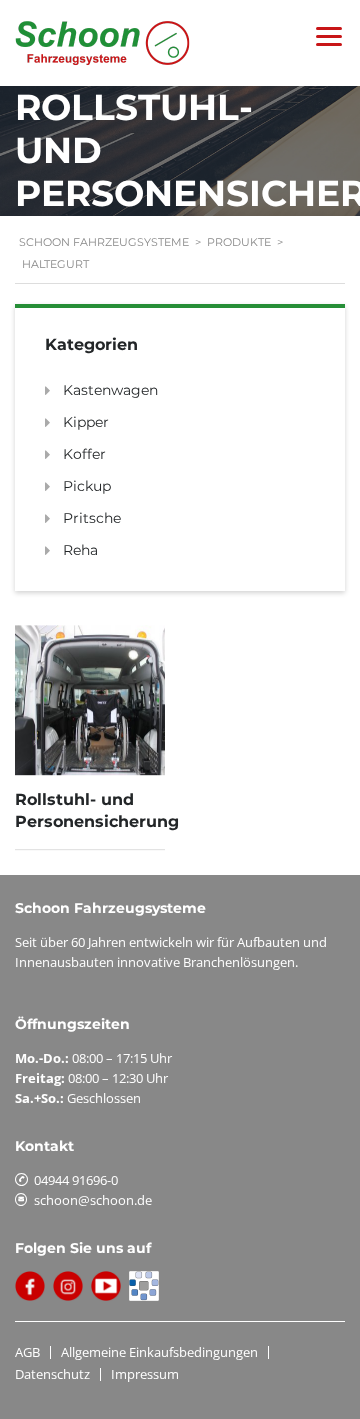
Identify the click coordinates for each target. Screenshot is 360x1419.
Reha (80, 550)
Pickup (87, 486)
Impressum (145, 1374)
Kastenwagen (110, 390)
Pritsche (92, 518)
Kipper (86, 422)
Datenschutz (52, 1374)
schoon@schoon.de (93, 1200)
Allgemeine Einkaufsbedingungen (159, 1352)
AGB (27, 1352)
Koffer (84, 454)
